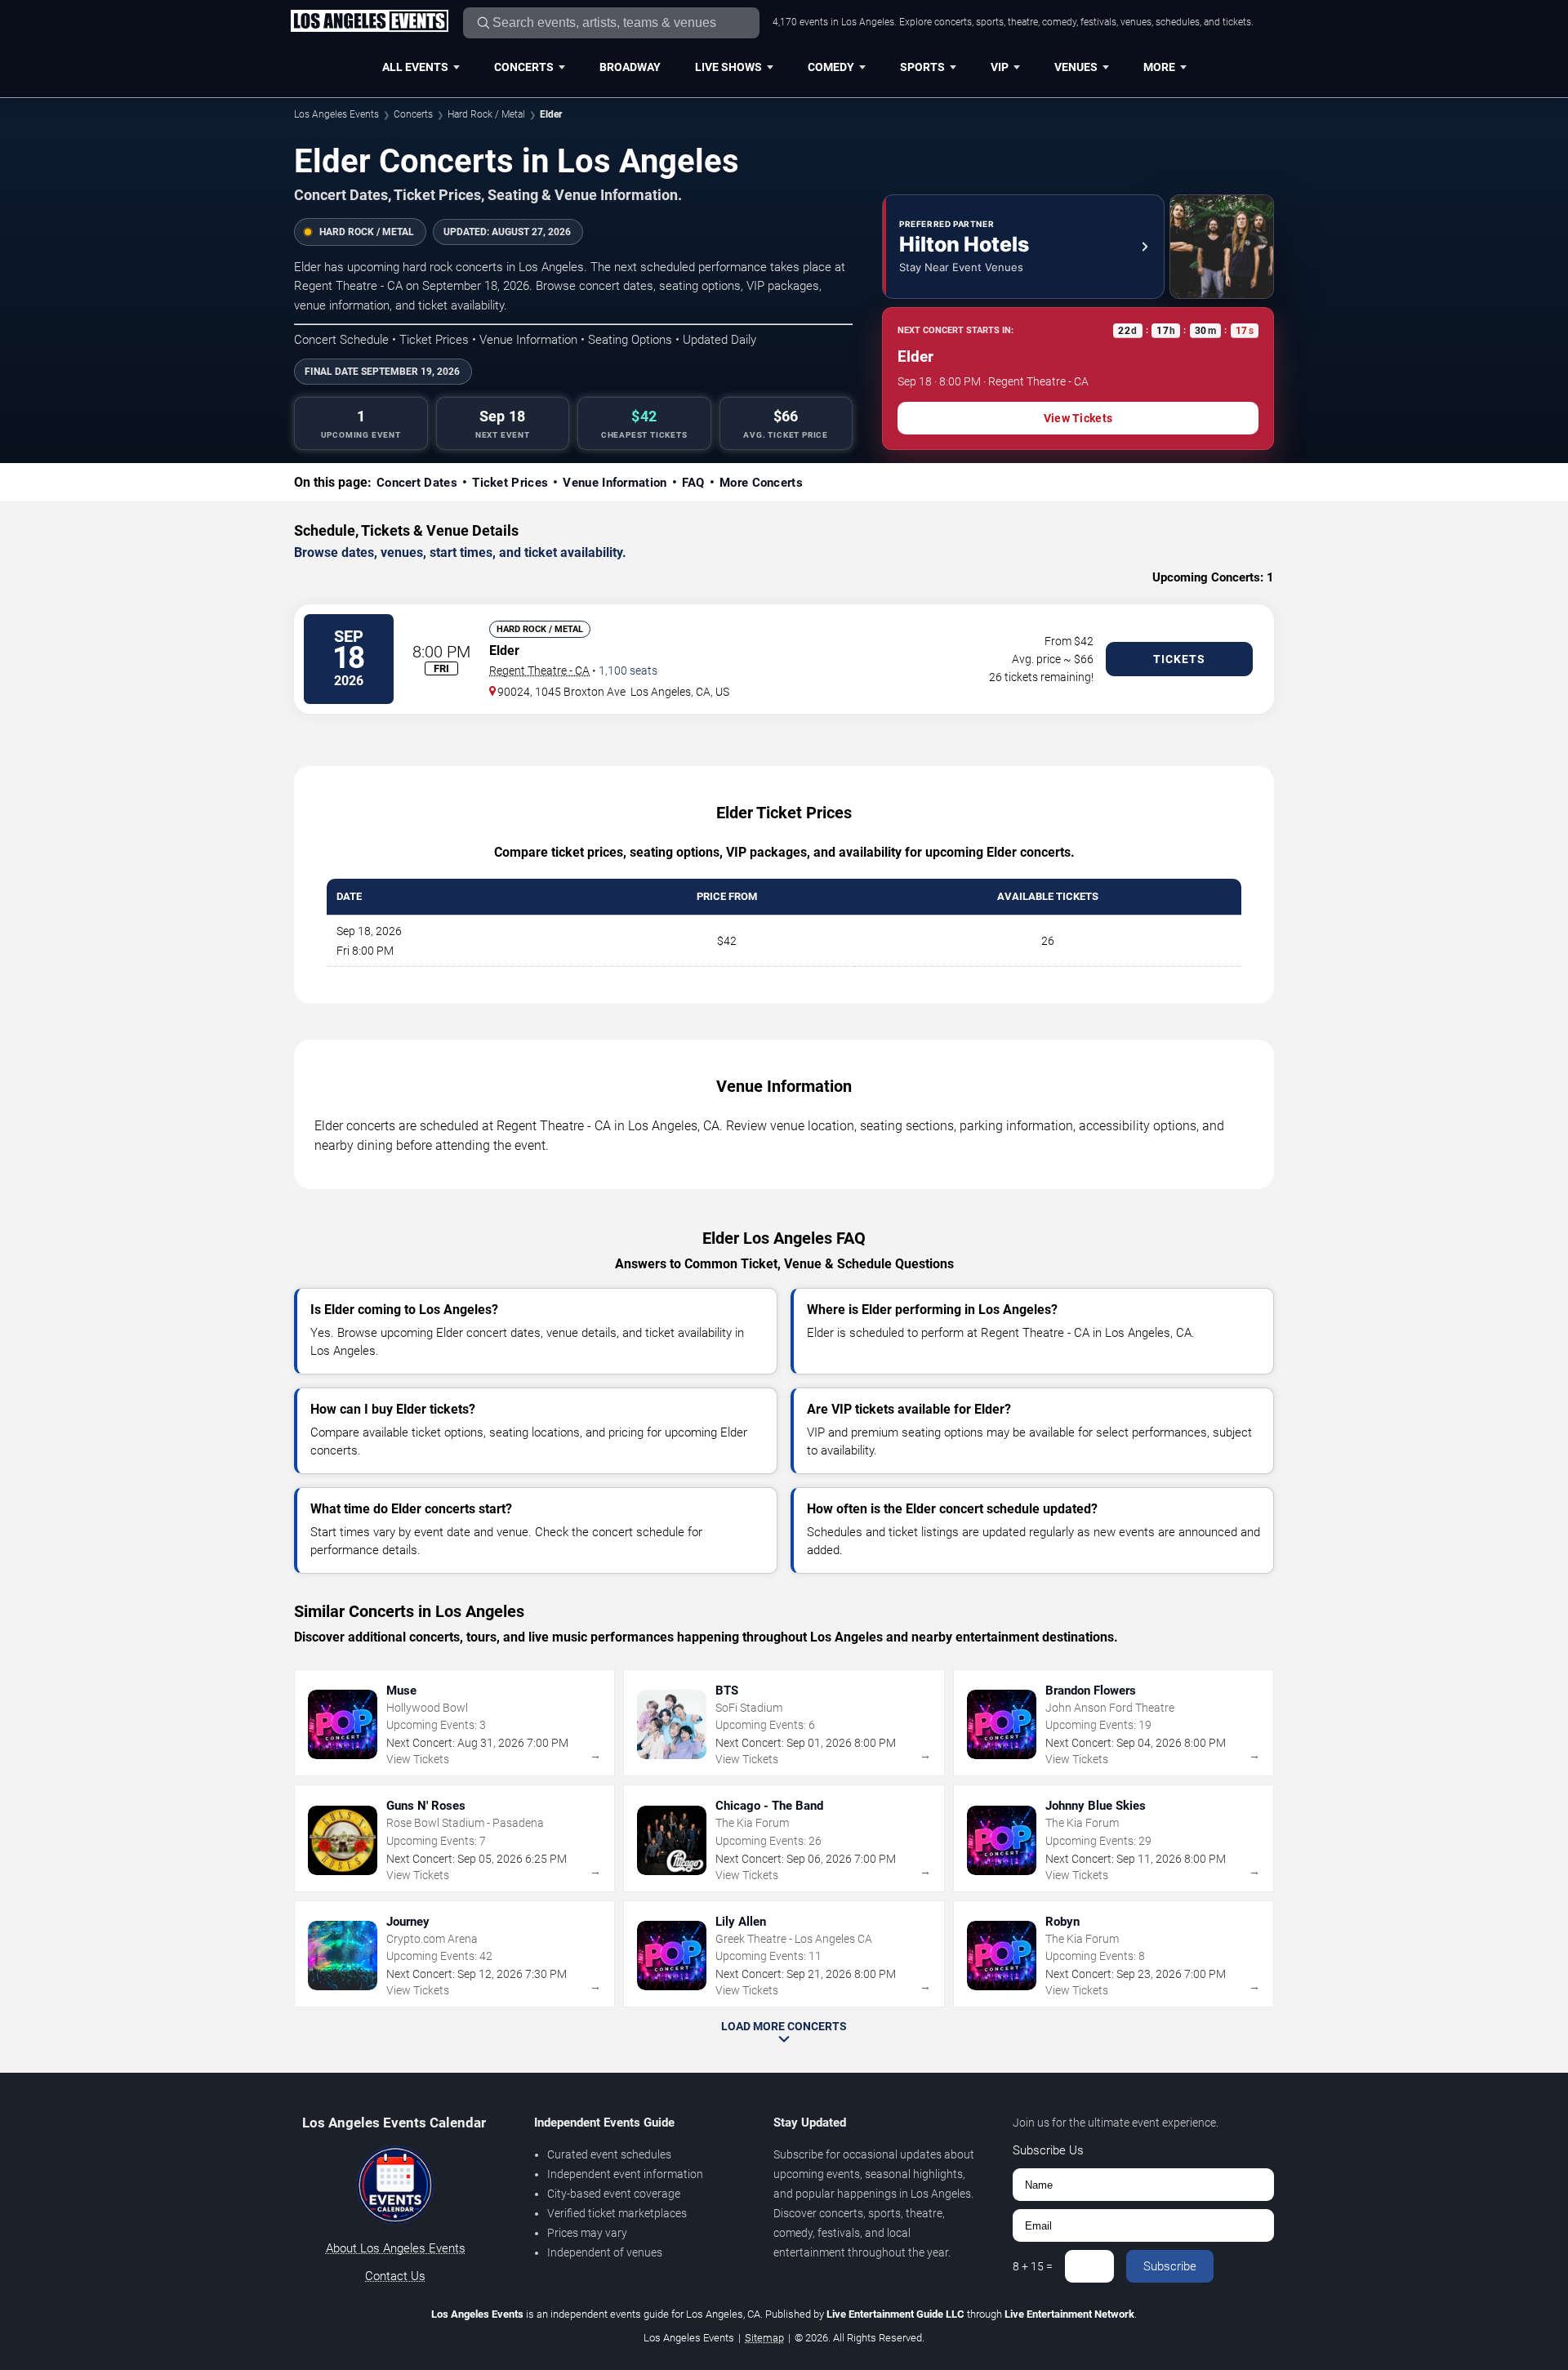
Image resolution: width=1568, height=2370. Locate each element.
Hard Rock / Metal (486, 114)
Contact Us (395, 2276)
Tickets (1179, 659)
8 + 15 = (1033, 2266)
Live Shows (728, 67)
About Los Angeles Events (396, 2248)
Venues (1076, 67)
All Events (415, 67)
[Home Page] (369, 22)
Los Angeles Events (336, 114)
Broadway (630, 67)
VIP (1000, 67)
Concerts (524, 67)
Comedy (831, 67)
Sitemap (764, 2338)
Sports (922, 67)
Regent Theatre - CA (539, 670)
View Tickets (1078, 418)
